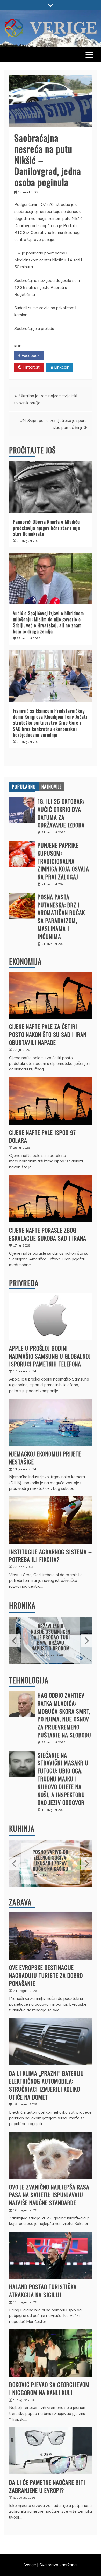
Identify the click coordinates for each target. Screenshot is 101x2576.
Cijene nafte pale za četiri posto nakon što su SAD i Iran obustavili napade (48, 1034)
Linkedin (61, 367)
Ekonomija (25, 961)
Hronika (22, 1605)
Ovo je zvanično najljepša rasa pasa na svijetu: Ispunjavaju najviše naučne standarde (49, 2195)
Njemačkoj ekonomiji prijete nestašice (45, 1458)
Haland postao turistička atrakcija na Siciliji (43, 2291)
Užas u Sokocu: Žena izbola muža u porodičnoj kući (51, 1637)
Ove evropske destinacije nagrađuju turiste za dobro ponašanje (46, 1975)
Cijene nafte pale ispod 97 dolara (42, 1136)
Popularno (24, 787)
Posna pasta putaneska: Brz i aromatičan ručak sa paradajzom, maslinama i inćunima (61, 917)
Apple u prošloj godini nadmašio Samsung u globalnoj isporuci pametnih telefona (50, 1356)
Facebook (30, 355)
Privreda (24, 1283)
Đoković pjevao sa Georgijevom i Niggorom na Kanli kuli (49, 2389)
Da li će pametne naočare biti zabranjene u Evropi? (47, 2486)
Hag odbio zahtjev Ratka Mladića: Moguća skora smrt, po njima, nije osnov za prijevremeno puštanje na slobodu (64, 1715)
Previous (15, 1640)
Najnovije (52, 787)
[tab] (24, 787)
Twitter (61, 355)
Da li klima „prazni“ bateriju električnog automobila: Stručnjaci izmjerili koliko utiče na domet (46, 2085)
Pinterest (31, 367)
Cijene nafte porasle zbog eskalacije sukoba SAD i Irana (48, 1234)
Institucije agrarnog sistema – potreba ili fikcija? (51, 1556)
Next (86, 1640)
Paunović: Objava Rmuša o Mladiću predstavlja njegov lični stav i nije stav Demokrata (46, 528)
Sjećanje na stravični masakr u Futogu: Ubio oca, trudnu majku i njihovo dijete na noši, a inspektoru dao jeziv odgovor (63, 1779)
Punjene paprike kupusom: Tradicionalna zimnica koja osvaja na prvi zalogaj (63, 861)
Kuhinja (22, 1829)
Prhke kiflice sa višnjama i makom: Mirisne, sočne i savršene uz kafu (51, 1860)
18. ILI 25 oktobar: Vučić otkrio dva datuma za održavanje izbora (61, 813)
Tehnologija (29, 1680)
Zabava (20, 1902)
